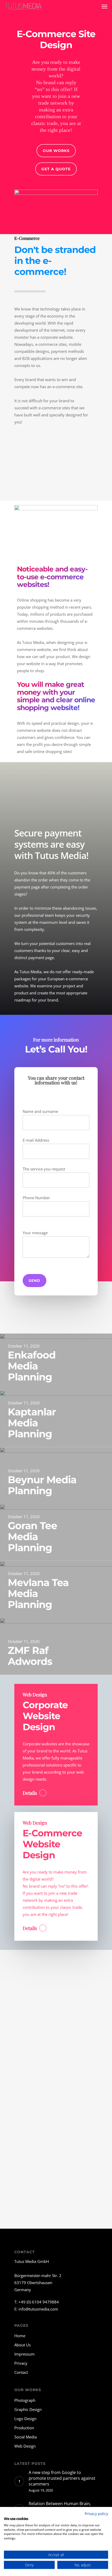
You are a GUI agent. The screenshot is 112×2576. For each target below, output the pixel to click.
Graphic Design (28, 2409)
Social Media (26, 2437)
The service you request (44, 1169)
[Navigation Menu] (104, 6)
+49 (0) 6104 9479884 (39, 2302)
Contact (21, 2372)
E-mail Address (36, 1140)
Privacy (21, 2363)
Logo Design (25, 2419)
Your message (35, 1233)
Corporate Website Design (45, 1716)
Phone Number (36, 1198)
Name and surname (40, 1111)
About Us (23, 2345)
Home (20, 2336)
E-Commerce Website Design (52, 1844)
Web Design (25, 2446)
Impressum (24, 2354)
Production (24, 2428)
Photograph (25, 2400)
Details (30, 1793)
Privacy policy (96, 2514)
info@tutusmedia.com (38, 2309)
